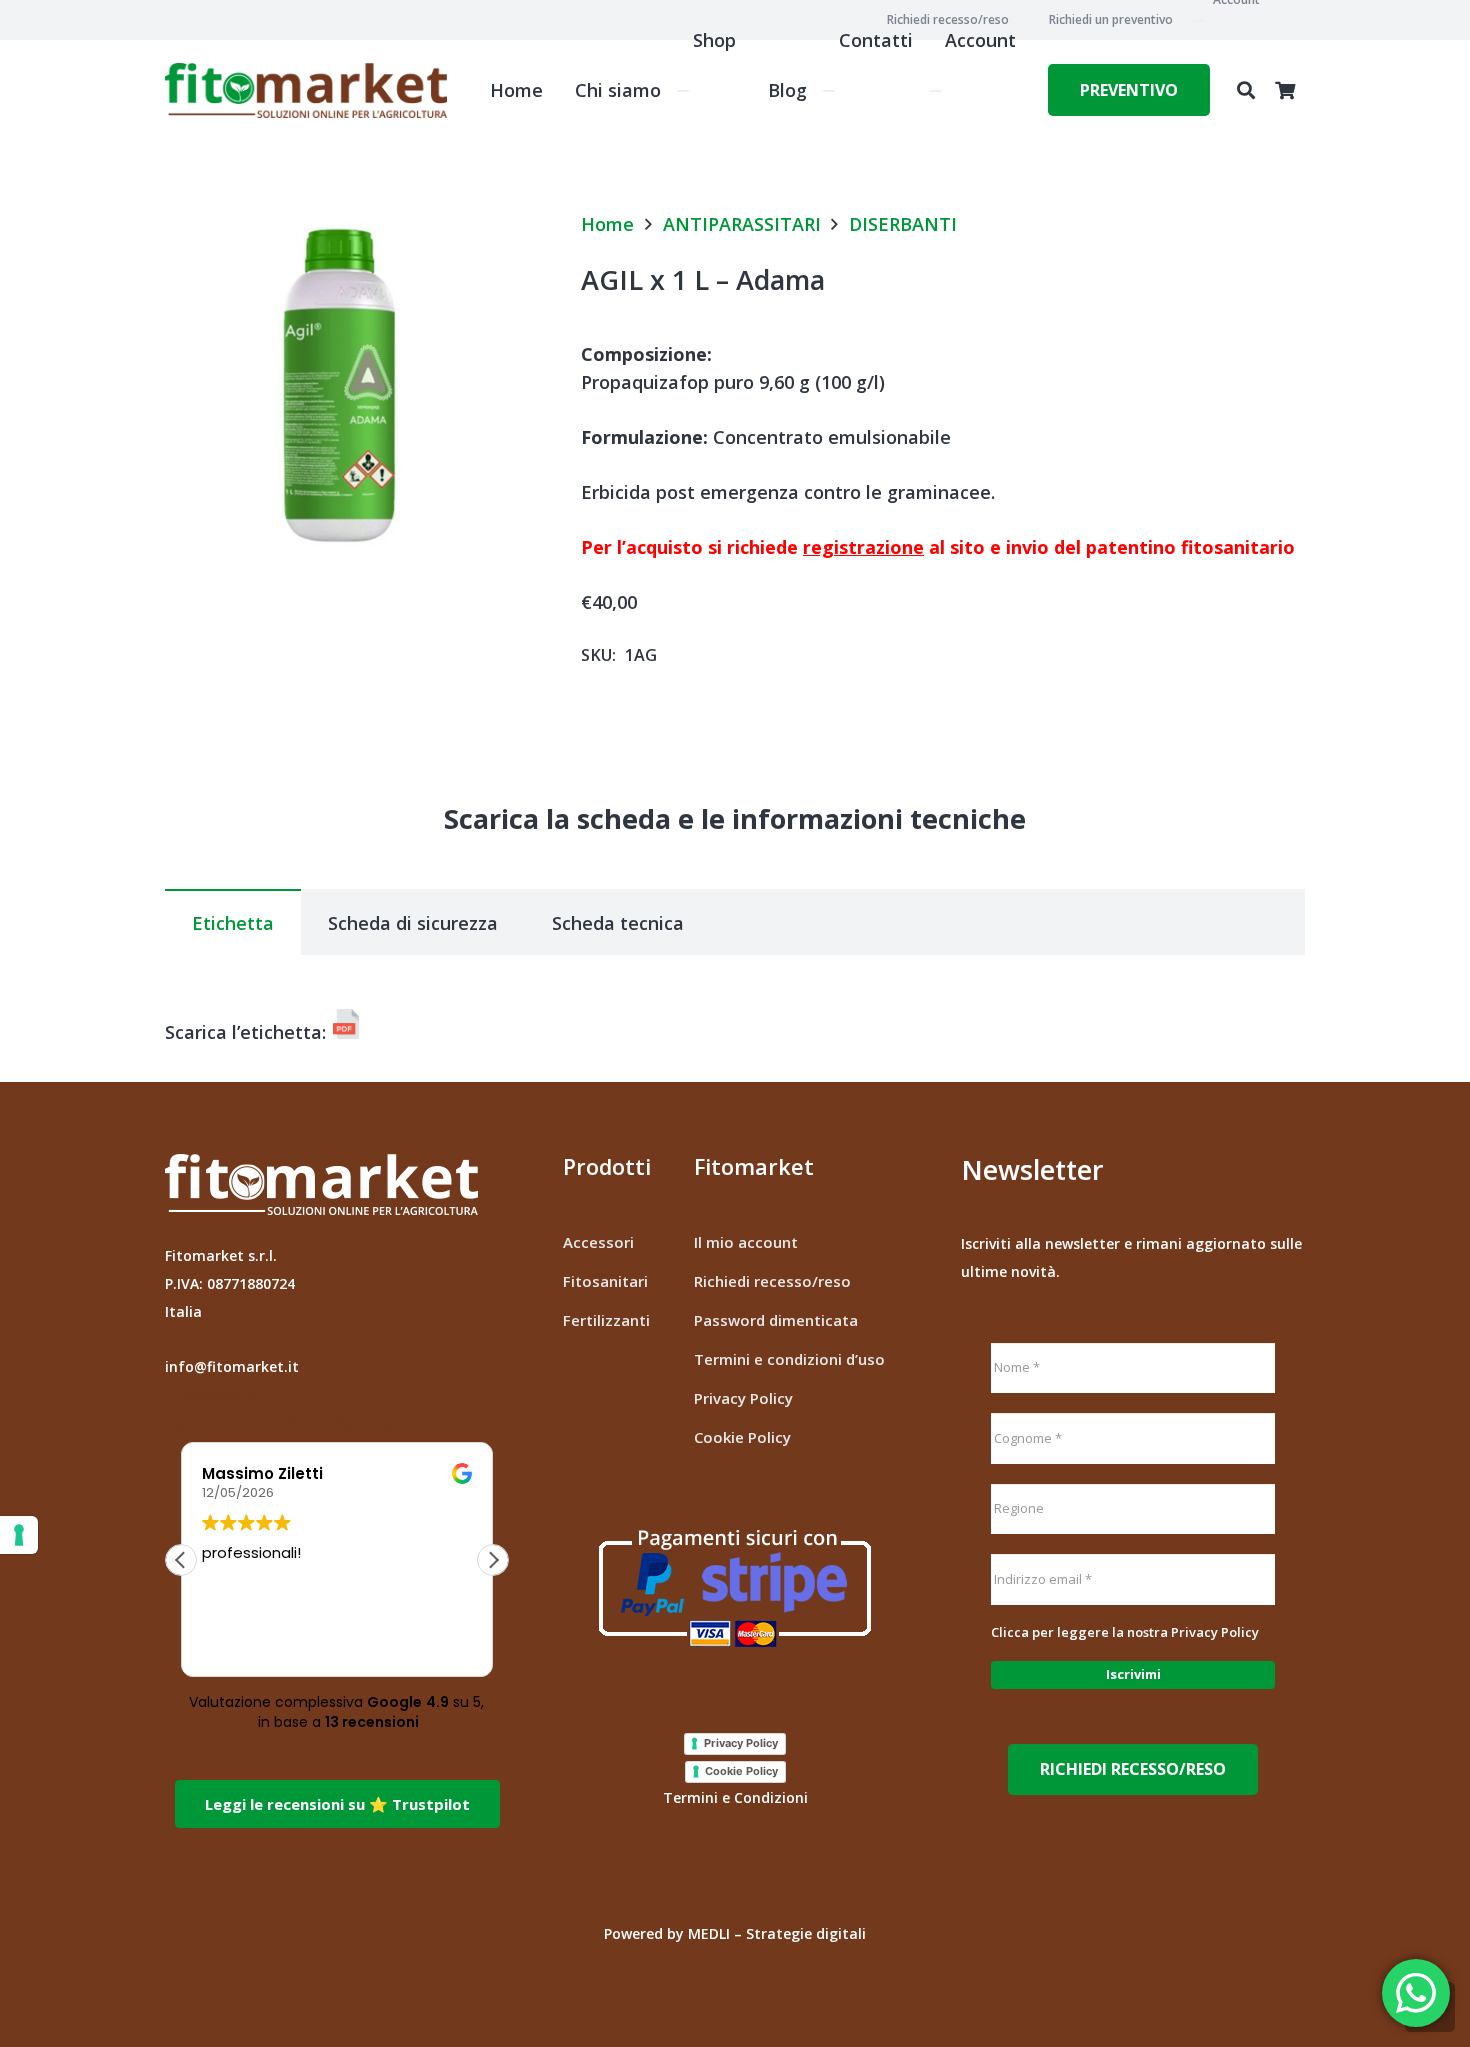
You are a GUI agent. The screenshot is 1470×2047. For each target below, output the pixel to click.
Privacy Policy (743, 1398)
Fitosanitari (605, 1281)
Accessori (598, 1242)
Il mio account (746, 1242)
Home (607, 224)
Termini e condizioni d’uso (789, 1359)
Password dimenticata (776, 1320)
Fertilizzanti (606, 1320)
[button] (1246, 90)
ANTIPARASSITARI (742, 224)
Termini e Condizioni (735, 1797)
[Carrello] (1285, 90)
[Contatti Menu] (829, 91)
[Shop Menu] (683, 91)
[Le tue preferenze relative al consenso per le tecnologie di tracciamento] (19, 1535)
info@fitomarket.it (232, 1366)
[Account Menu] (935, 91)
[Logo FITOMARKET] (306, 90)
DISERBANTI (903, 224)
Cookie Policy (742, 1437)
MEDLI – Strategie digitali (777, 1933)
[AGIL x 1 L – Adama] (346, 226)
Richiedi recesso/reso (772, 1281)
